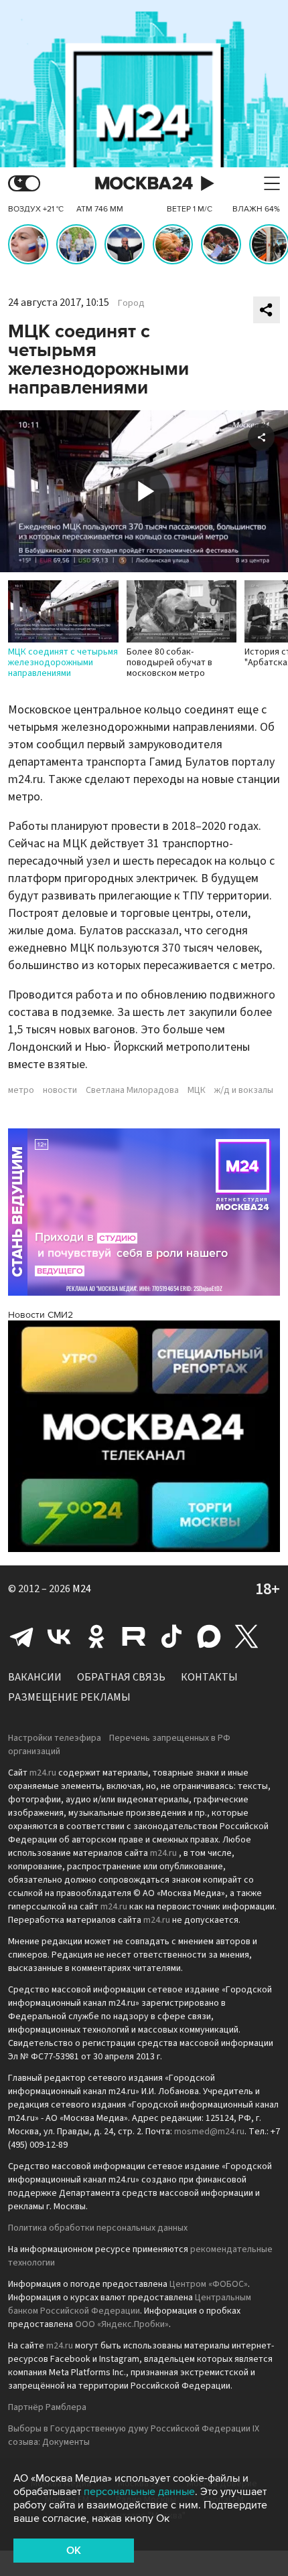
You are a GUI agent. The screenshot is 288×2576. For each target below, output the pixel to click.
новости (60, 1090)
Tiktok (171, 1636)
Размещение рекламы (69, 1697)
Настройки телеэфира (55, 1738)
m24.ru (43, 1773)
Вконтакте (59, 1636)
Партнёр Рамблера (47, 2407)
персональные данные (139, 2492)
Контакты (209, 1677)
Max (209, 1636)
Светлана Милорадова (132, 1090)
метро (21, 1090)
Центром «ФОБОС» (209, 2284)
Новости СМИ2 (41, 1315)
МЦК (197, 1090)
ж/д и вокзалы (244, 1090)
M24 (82, 1589)
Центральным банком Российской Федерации (130, 2304)
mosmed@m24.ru (209, 2132)
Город (131, 303)
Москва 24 (144, 184)
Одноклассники (96, 1636)
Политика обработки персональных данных (98, 2228)
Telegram (21, 1636)
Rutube (134, 1636)
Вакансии (35, 1677)
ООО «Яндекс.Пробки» (122, 2324)
